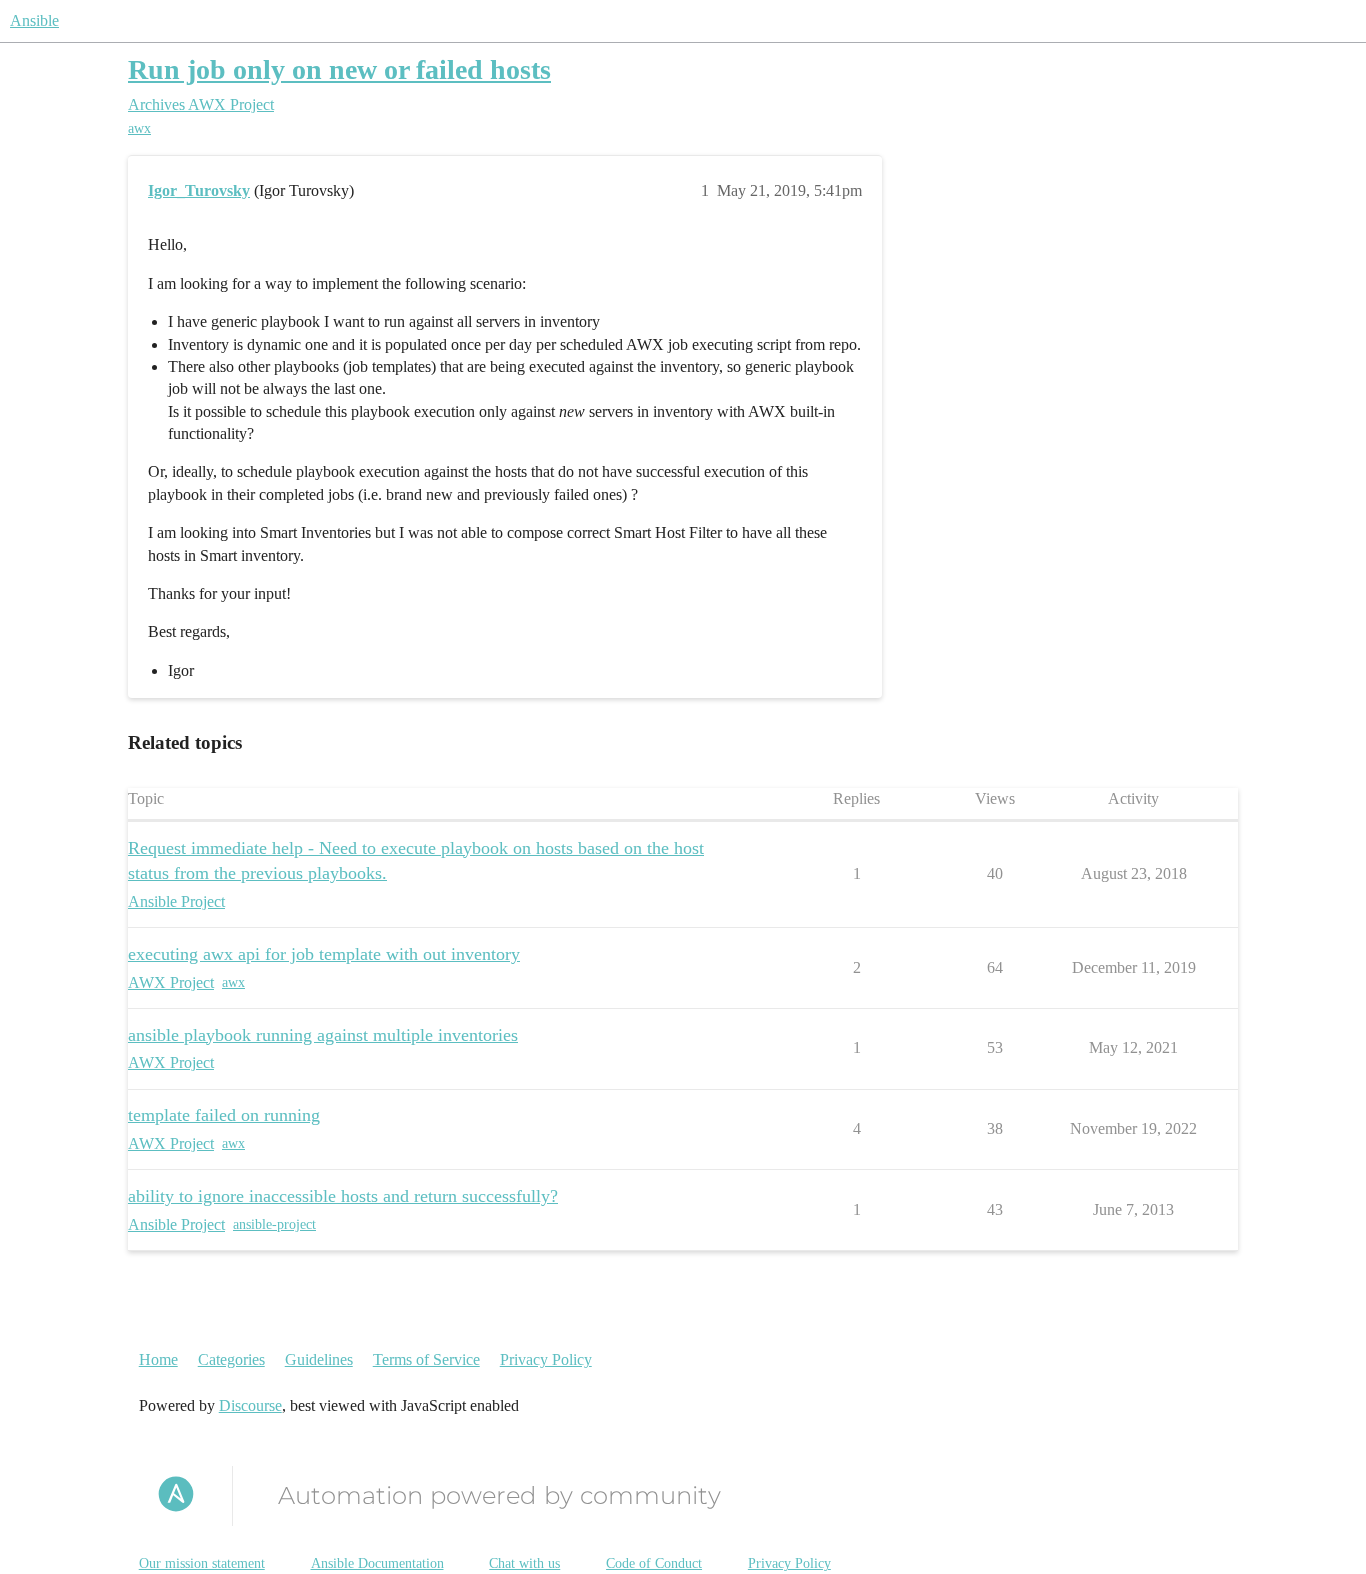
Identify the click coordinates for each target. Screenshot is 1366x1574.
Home (158, 1359)
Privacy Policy (546, 1359)
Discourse (250, 1405)
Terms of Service (426, 1359)
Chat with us (524, 1563)
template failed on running (224, 1115)
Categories (231, 1359)
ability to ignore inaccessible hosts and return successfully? (343, 1196)
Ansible (34, 20)
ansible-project (274, 1224)
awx (139, 128)
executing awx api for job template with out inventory (324, 954)
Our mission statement (202, 1563)
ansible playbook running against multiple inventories (323, 1035)
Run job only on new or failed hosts (339, 69)
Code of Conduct (654, 1563)
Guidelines (319, 1359)
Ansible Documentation (377, 1563)
